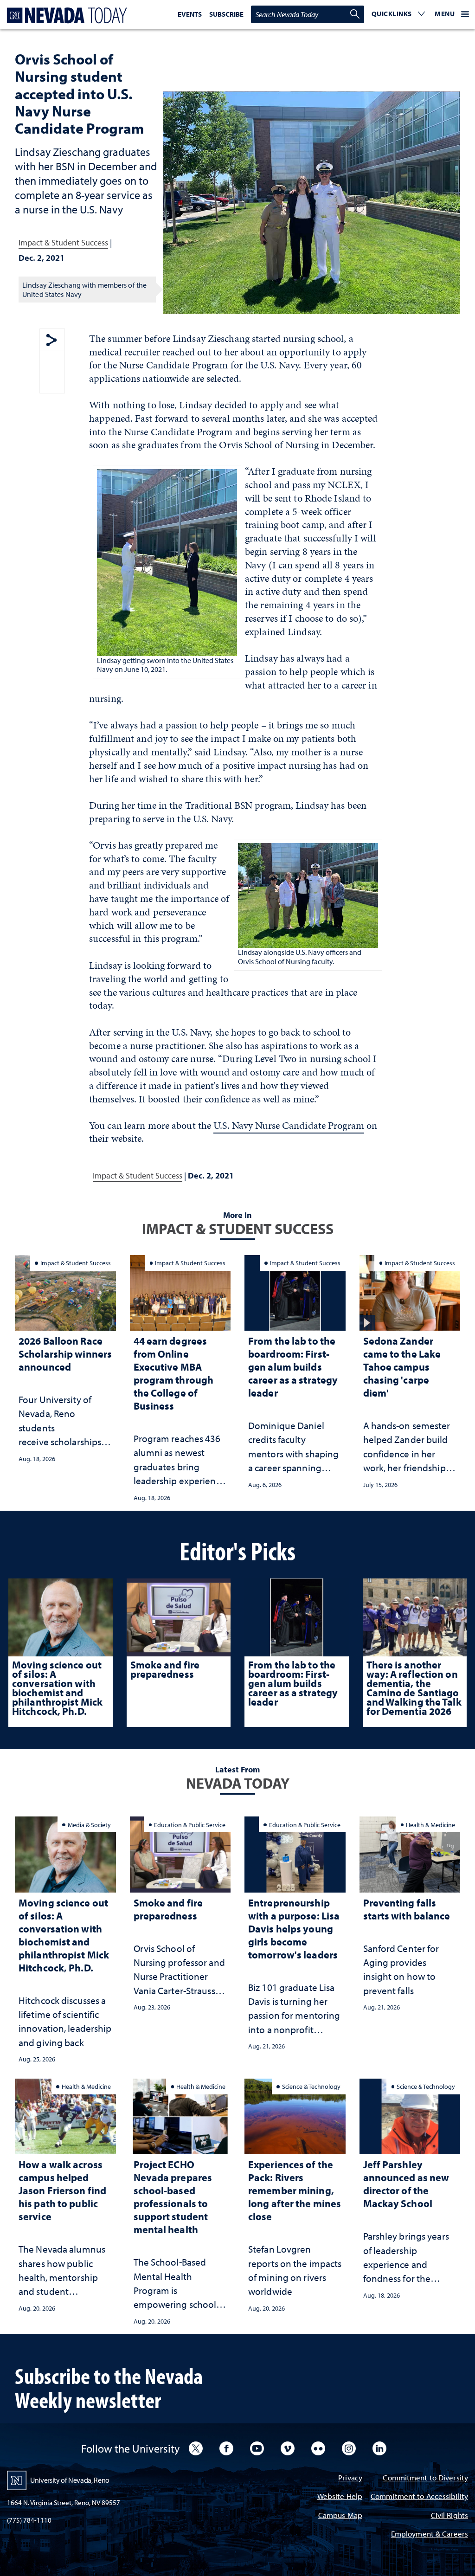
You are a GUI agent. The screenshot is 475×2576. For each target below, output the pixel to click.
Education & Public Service (190, 1825)
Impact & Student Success (63, 242)
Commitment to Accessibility (419, 2497)
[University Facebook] (226, 2448)
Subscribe (226, 14)
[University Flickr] (318, 2448)
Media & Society (89, 1825)
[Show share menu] (51, 341)
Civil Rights (449, 2516)
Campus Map (340, 2516)
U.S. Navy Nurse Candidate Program (289, 1125)
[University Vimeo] (288, 2448)
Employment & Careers (430, 2534)
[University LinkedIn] (379, 2448)
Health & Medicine (430, 1825)
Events (190, 14)
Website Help (340, 2497)
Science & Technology (311, 2086)
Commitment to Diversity (425, 2478)
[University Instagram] (349, 2448)
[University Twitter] (196, 2448)
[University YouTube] (257, 2448)
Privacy (350, 2478)
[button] (398, 14)
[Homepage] (65, 16)
